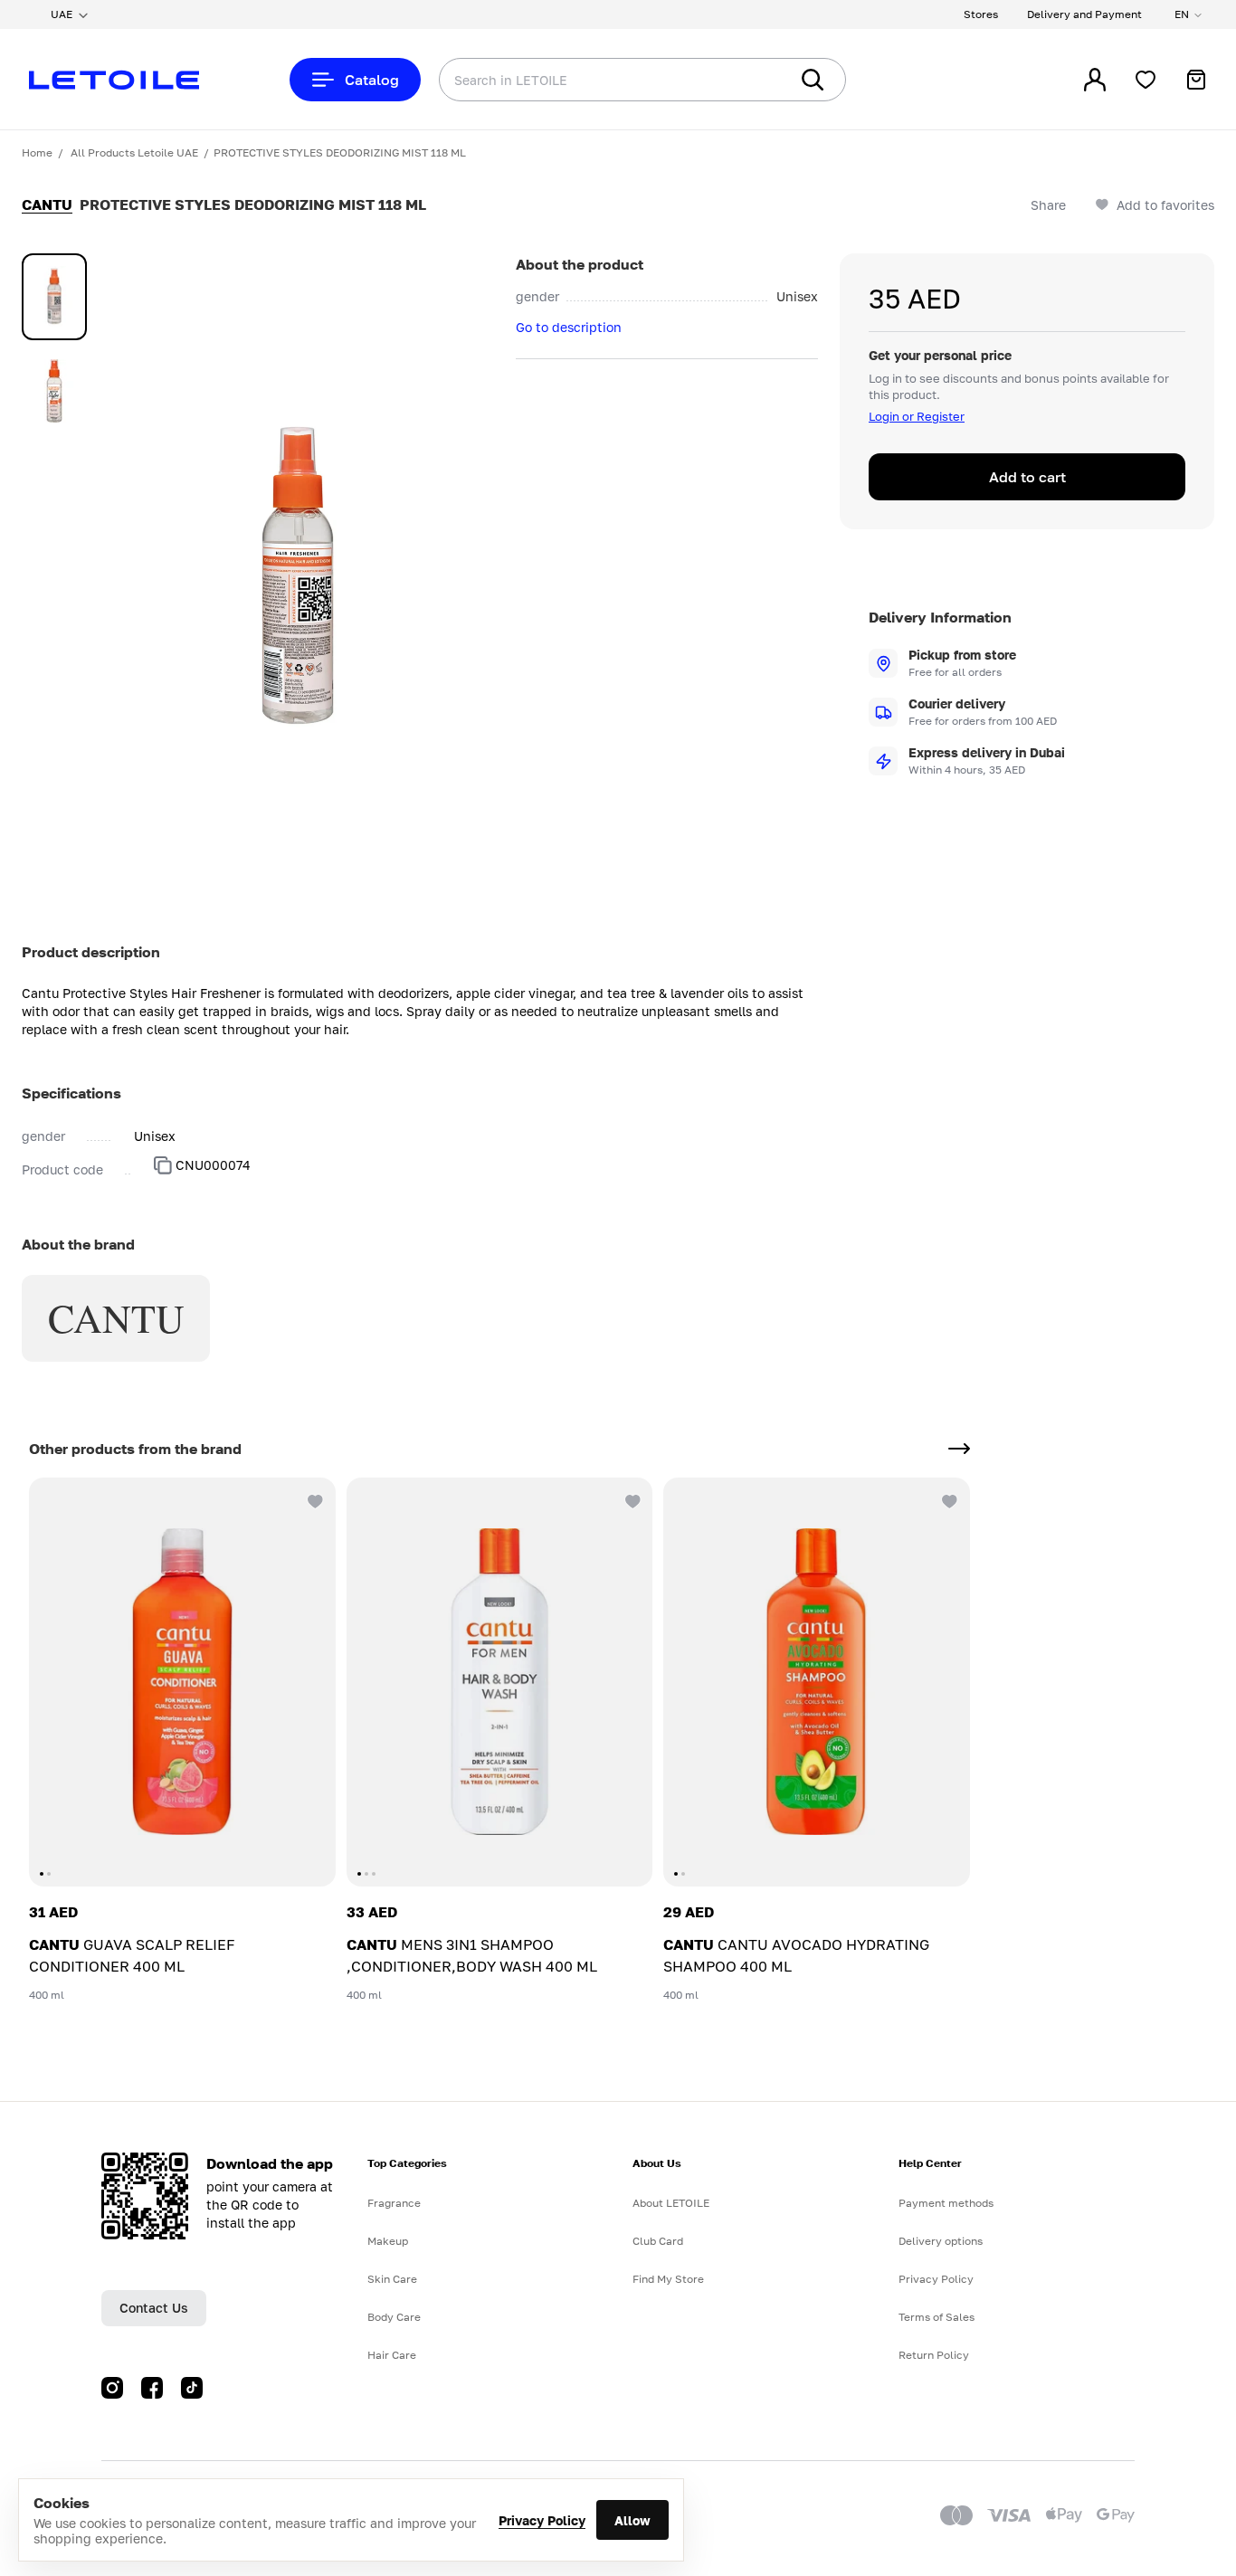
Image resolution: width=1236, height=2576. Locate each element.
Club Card (658, 2241)
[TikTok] (192, 2388)
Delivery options (941, 2241)
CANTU (47, 204)
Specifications (71, 1093)
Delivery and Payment (1084, 14)
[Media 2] (54, 391)
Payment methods (946, 2203)
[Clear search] (747, 80)
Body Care (394, 2317)
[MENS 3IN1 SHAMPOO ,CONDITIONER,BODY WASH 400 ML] (500, 1682)
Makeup (388, 2241)
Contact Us (154, 2308)
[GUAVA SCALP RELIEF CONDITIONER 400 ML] (182, 1682)
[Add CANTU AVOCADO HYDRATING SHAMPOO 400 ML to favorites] (948, 1499)
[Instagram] (112, 2388)
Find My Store (668, 2279)
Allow (632, 2520)
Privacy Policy (542, 2520)
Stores (981, 14)
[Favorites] (1146, 80)
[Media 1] (54, 297)
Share (1048, 205)
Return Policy (934, 2355)
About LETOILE (671, 2203)
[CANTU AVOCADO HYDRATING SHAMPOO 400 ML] (817, 1682)
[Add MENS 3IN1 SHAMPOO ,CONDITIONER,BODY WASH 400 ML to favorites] (631, 1499)
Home (37, 152)
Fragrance (394, 2203)
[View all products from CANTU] (959, 1449)
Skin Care (392, 2279)
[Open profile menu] (1095, 80)
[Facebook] (152, 2388)
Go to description (569, 327)
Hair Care (392, 2355)
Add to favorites (1165, 205)
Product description (91, 952)
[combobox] (577, 80)
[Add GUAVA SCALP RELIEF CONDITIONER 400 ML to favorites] (314, 1499)
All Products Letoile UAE (134, 152)
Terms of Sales (937, 2317)
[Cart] (1196, 80)
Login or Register (917, 416)
